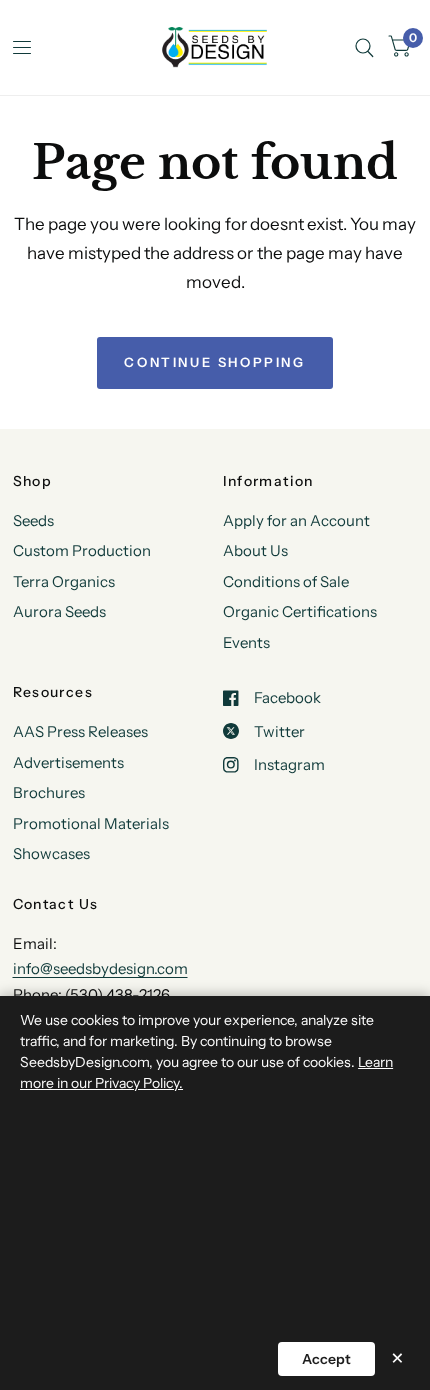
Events (246, 642)
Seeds (33, 520)
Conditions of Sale (286, 581)
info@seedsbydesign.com (100, 968)
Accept (326, 1359)
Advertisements (68, 762)
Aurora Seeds (59, 611)
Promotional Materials (91, 823)
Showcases (51, 853)
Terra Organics (64, 581)
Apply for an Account (296, 520)
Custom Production (82, 550)
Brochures (49, 792)
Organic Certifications (300, 611)
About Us (255, 550)
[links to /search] (364, 47)
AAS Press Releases (80, 731)
